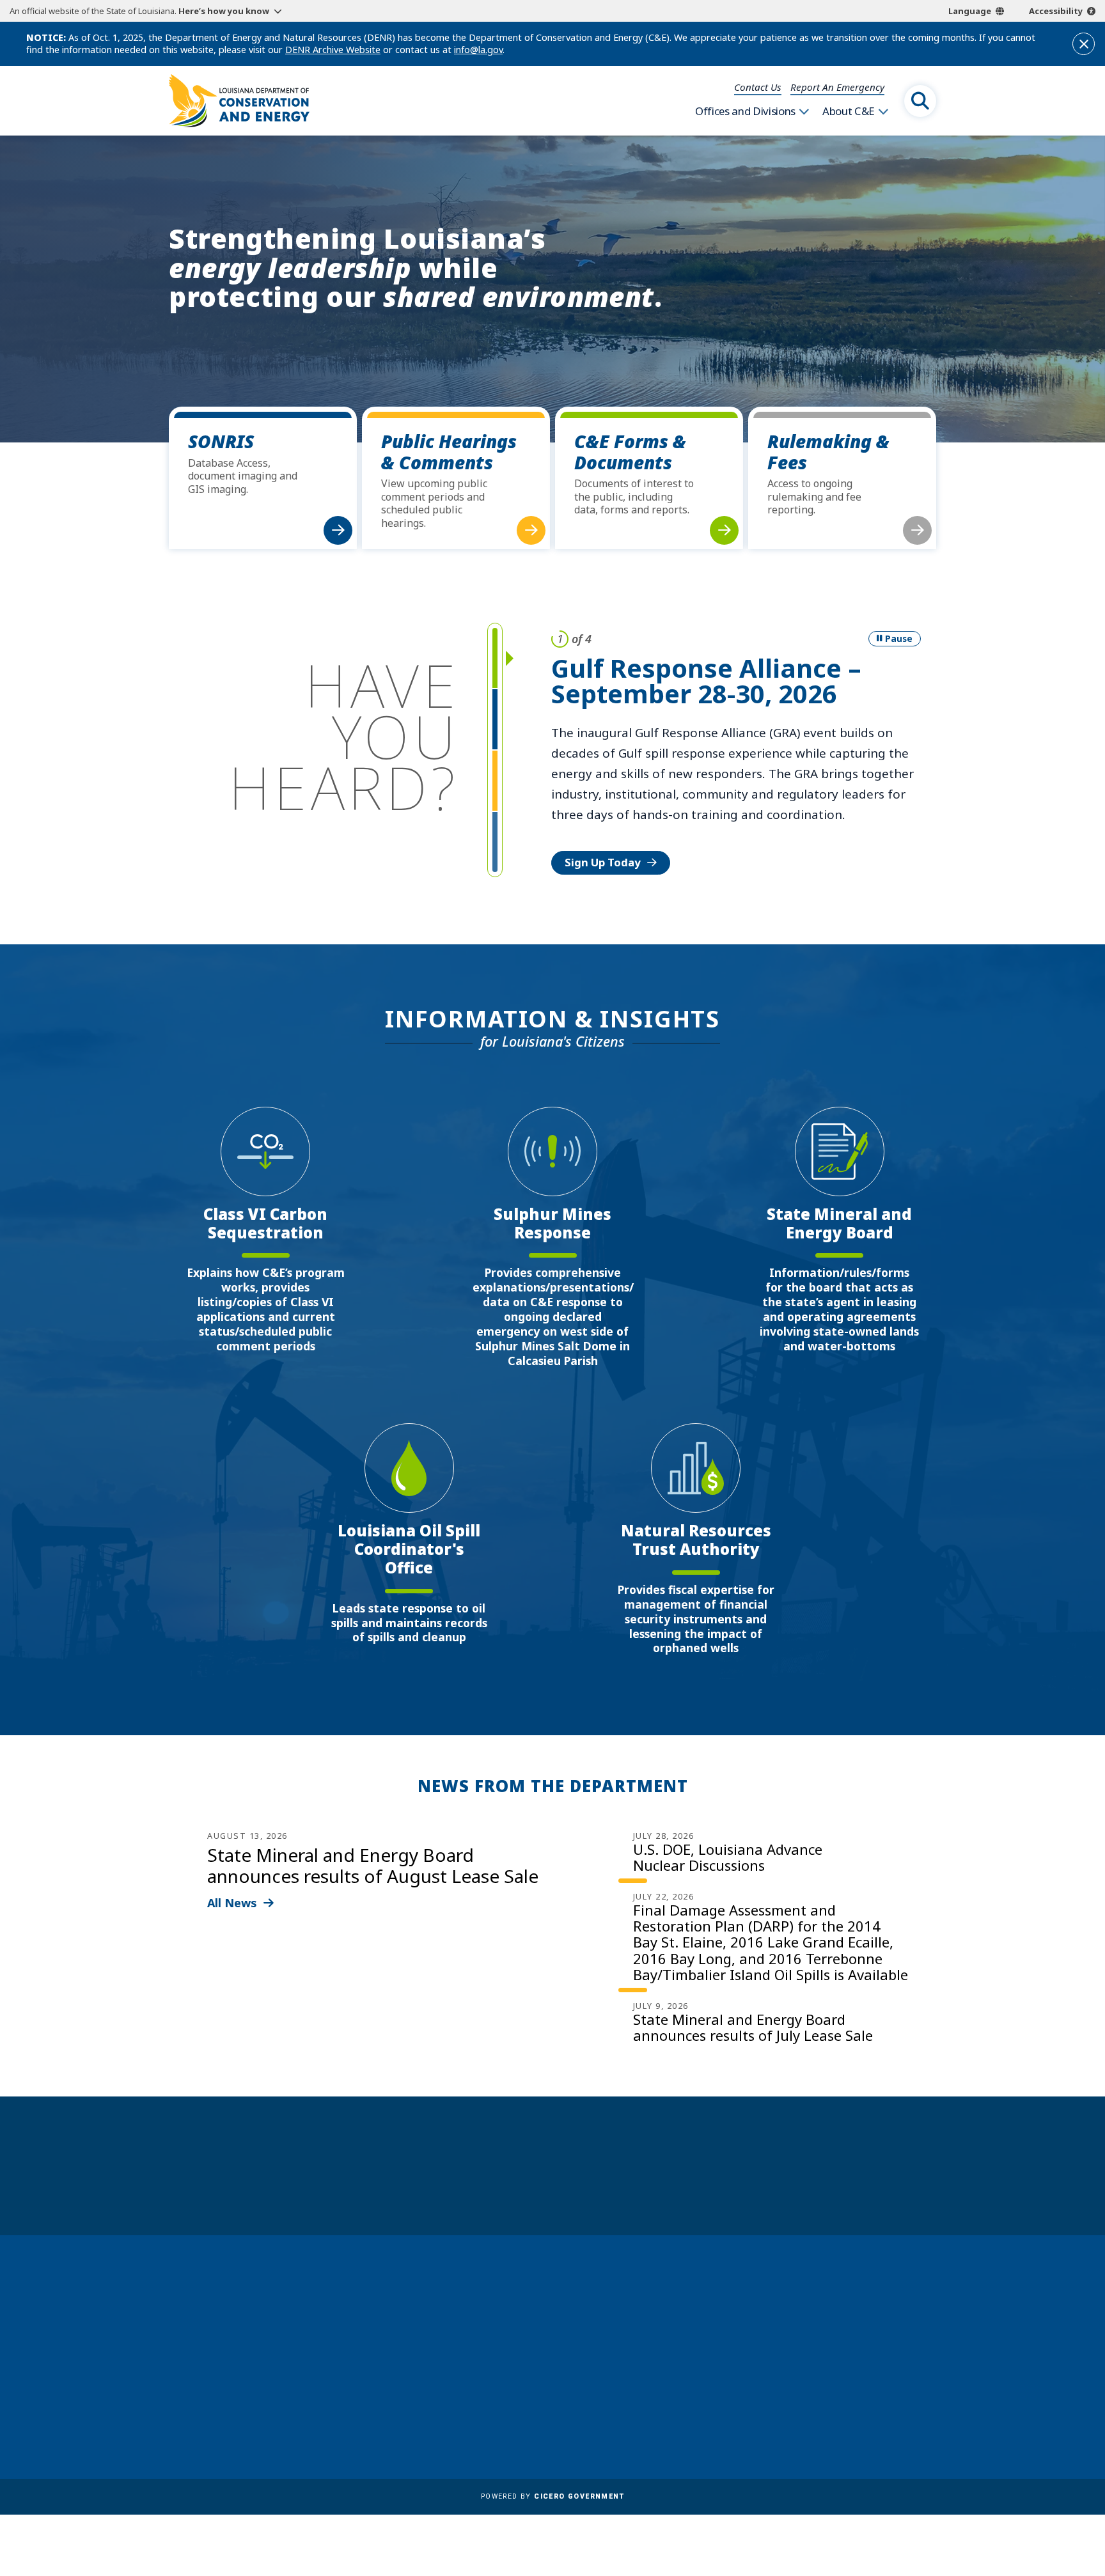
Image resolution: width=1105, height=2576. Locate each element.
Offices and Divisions (745, 111)
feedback (805, 2370)
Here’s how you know (224, 11)
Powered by (552, 2496)
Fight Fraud (527, 2389)
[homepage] (239, 101)
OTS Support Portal (547, 2371)
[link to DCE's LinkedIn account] (811, 2405)
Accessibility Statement (556, 2426)
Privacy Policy (533, 2408)
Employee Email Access (555, 2334)
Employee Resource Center (564, 2315)
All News (232, 1903)
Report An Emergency (837, 87)
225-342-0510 (219, 2389)
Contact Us (758, 87)
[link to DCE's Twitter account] (873, 2405)
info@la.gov (478, 50)
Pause (899, 638)
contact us (811, 2341)
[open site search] (920, 101)
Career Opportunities (552, 2297)
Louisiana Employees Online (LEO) (583, 2352)
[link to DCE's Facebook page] (780, 2405)
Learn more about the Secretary (592, 2188)
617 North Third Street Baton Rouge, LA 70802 (228, 2365)
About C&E (849, 111)
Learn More (595, 800)
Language (970, 11)
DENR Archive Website (333, 50)
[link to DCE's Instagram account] (842, 2405)
